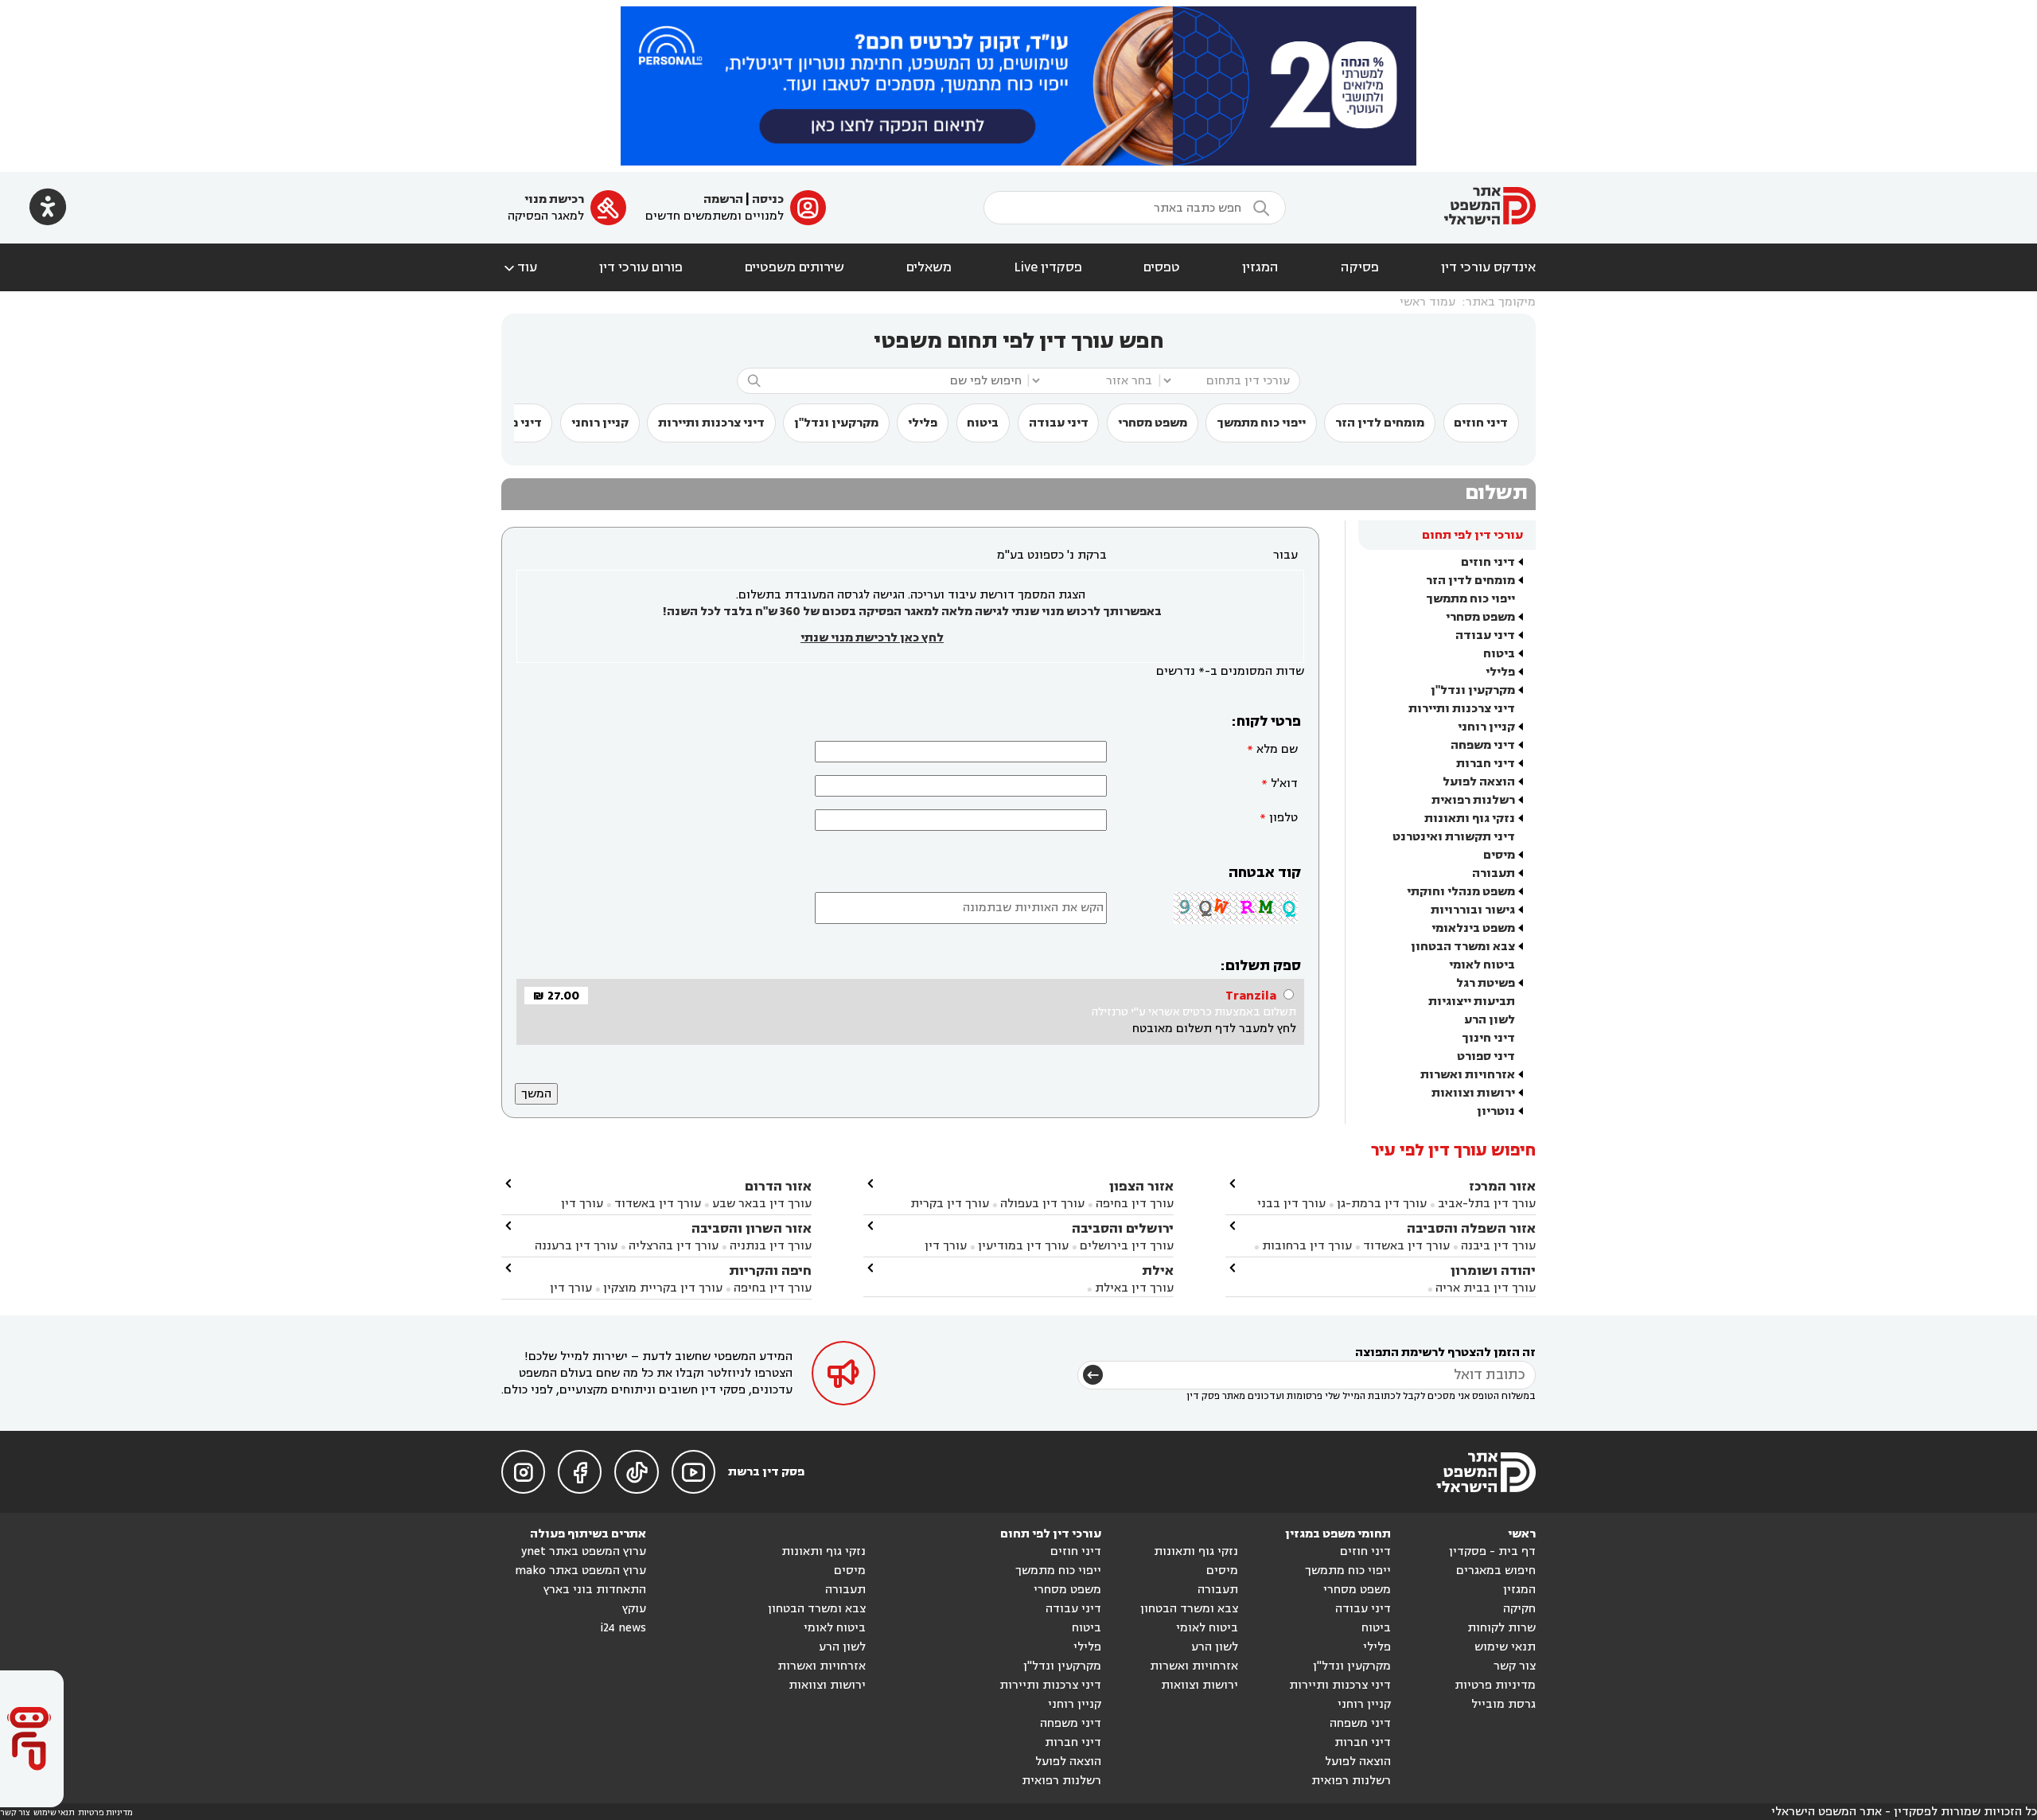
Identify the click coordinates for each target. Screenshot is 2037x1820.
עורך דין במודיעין (1023, 1246)
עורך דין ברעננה (576, 1246)
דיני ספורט (1486, 1056)
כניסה (768, 199)
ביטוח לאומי (1482, 965)
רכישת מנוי (554, 199)
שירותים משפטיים (795, 267)
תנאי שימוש (1505, 1647)
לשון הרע (1490, 1020)
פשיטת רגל (1486, 983)
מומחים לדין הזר (1380, 423)
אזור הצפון (1141, 1186)
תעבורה (1494, 873)
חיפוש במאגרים (1496, 1571)
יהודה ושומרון (1493, 1270)
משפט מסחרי (1153, 423)
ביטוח (983, 423)
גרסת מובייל (1503, 1704)
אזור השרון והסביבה (752, 1228)
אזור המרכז (1502, 1186)
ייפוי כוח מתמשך (1261, 423)
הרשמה (723, 199)
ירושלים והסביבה (1123, 1228)
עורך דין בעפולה (1041, 1204)
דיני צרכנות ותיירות (711, 423)
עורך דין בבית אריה (1486, 1288)
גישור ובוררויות (1473, 910)
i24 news (623, 1628)
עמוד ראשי (1427, 302)
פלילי (923, 423)
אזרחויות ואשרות (1468, 1075)
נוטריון (1496, 1111)
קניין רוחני (600, 423)
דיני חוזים (1481, 423)
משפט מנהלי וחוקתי (1461, 892)
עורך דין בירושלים (1127, 1246)
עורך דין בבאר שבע (762, 1204)
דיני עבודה (1059, 423)
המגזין (1260, 267)
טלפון (1283, 818)
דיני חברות (1486, 764)
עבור (1285, 555)
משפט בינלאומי (1473, 928)
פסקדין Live (1048, 267)
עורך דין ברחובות (1307, 1246)
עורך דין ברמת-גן (1382, 1204)
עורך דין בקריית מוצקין (663, 1288)
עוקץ (634, 1609)
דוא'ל (1284, 783)
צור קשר (1515, 1666)
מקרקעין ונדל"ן (836, 423)
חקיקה (1519, 1609)
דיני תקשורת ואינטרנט (1454, 837)
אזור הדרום (778, 1186)
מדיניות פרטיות (1495, 1685)
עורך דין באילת (1134, 1288)
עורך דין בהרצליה (674, 1246)
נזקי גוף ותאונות (1470, 818)
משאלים (929, 267)
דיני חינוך (1488, 1038)
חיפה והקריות (770, 1270)
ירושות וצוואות (1473, 1093)
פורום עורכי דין (641, 267)
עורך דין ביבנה (1498, 1246)
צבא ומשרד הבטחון (1463, 947)
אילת (1158, 1270)
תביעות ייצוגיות (1472, 1002)
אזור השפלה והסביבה (1471, 1228)
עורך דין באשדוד (1406, 1246)
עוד (519, 267)
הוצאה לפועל (1479, 782)
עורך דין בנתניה (771, 1246)
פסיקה (1360, 267)
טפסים (1162, 267)
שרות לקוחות (1501, 1628)
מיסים (1499, 855)
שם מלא (1277, 749)
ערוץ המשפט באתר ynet (584, 1551)
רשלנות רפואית (1473, 800)
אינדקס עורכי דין (1488, 267)
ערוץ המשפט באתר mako (580, 1571)
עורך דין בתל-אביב (1487, 1204)
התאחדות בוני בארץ (595, 1590)
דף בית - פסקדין (1492, 1551)
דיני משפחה (1483, 745)
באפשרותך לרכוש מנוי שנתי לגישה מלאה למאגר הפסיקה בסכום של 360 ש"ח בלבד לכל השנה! (912, 612)
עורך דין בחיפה (1135, 1204)
